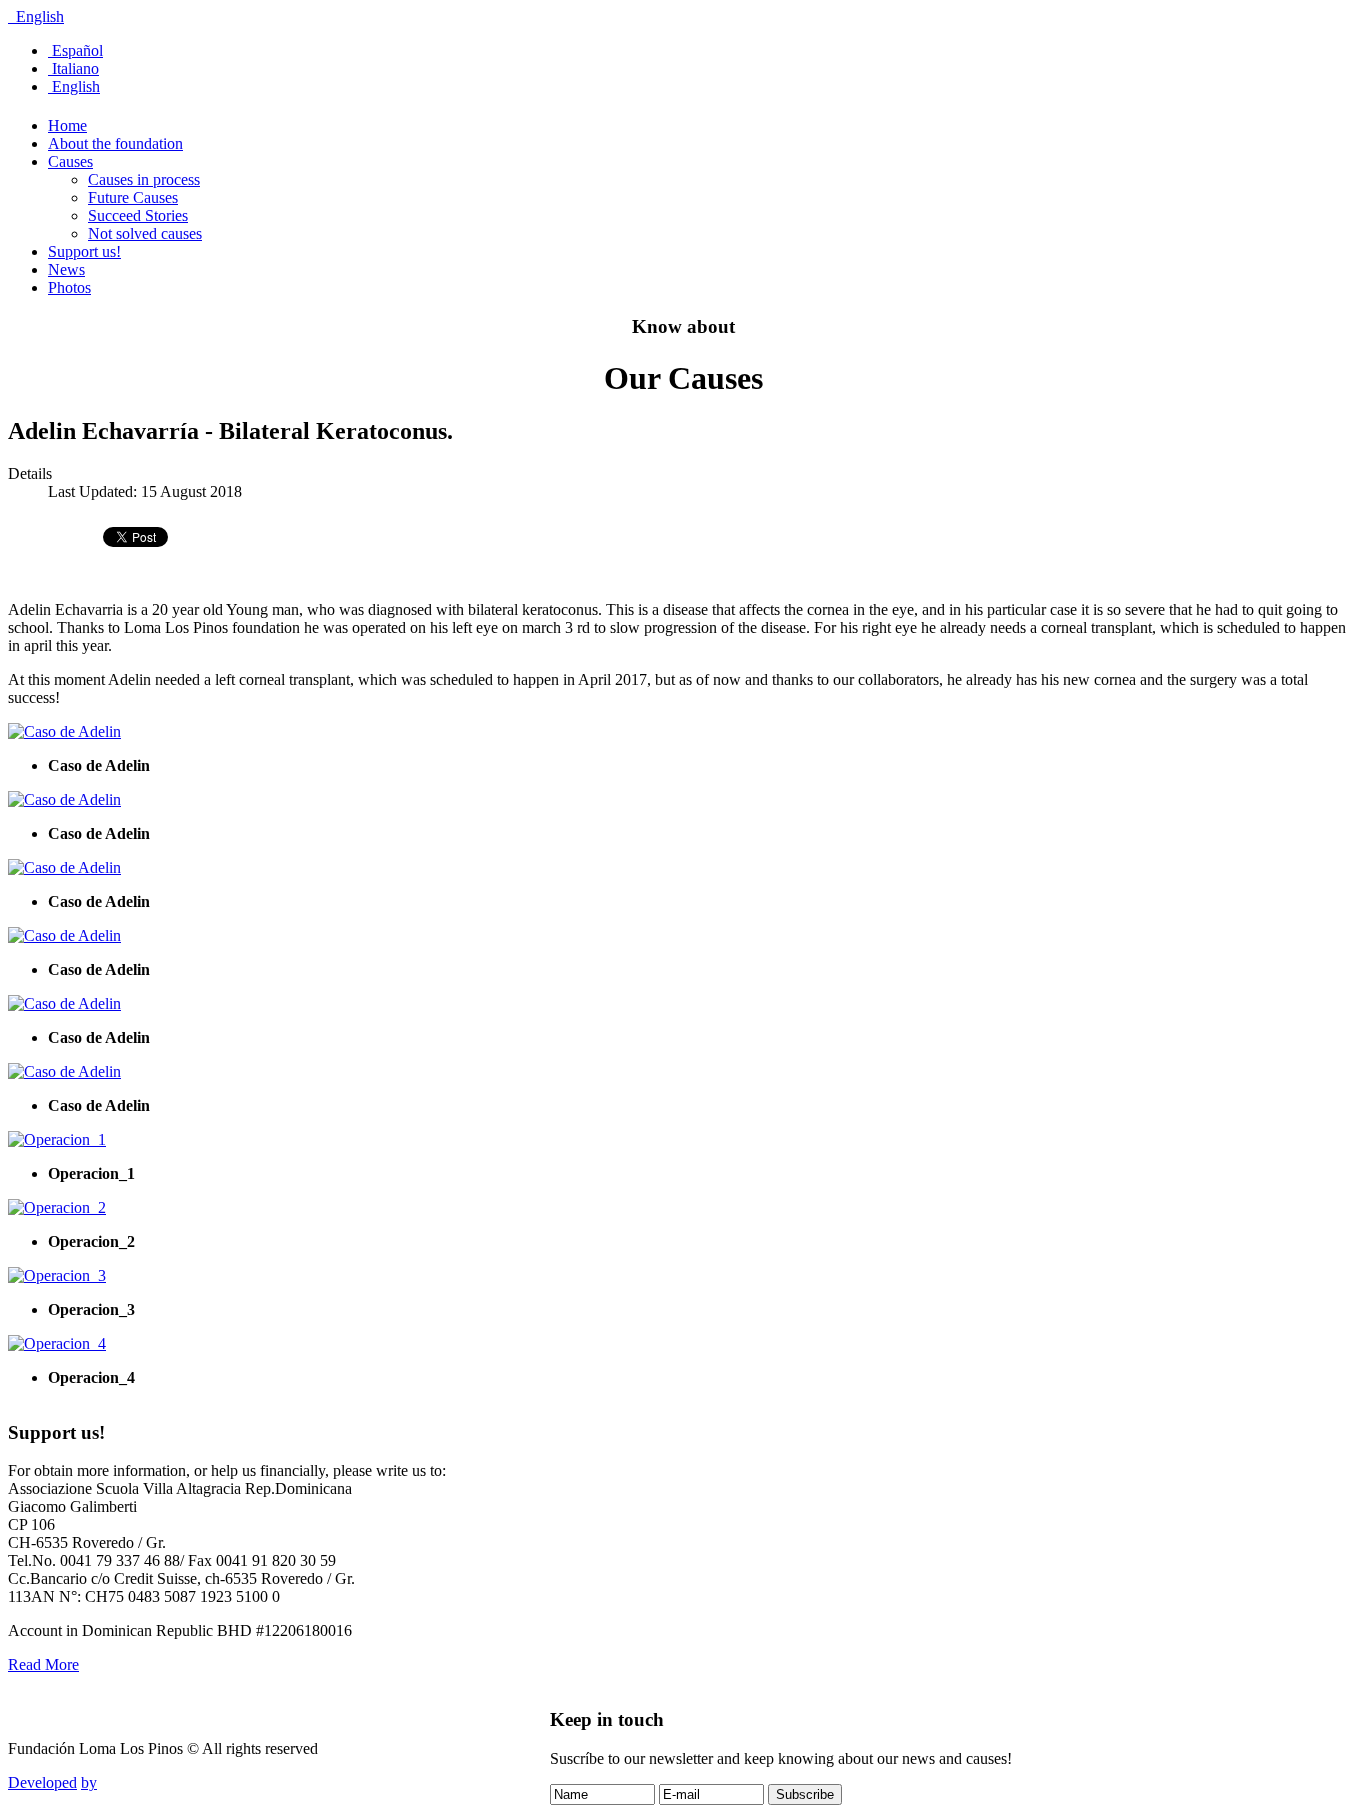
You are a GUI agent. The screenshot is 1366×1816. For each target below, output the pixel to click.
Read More (43, 1664)
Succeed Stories (138, 215)
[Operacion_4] (57, 1343)
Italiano (73, 68)
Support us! (84, 251)
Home (67, 125)
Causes (70, 161)
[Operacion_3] (57, 1275)
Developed (42, 1782)
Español (75, 50)
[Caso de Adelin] (64, 731)
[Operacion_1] (57, 1139)
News (66, 269)
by (89, 1782)
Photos (69, 287)
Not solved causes (145, 233)
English (38, 16)
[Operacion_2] (57, 1207)
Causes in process (144, 179)
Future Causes (133, 197)
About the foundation (115, 143)
